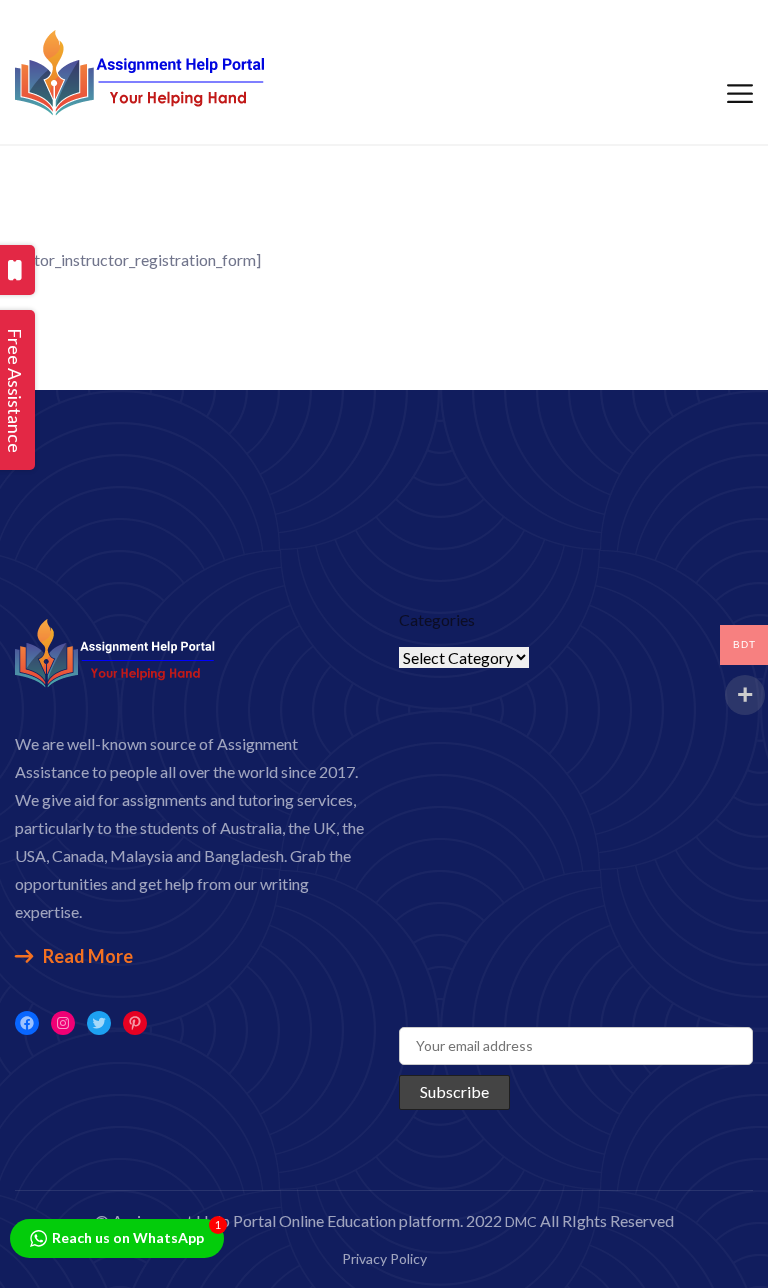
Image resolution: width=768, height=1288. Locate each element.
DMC (521, 1221)
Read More (88, 956)
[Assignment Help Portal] (140, 69)
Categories (437, 619)
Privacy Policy (384, 1258)
